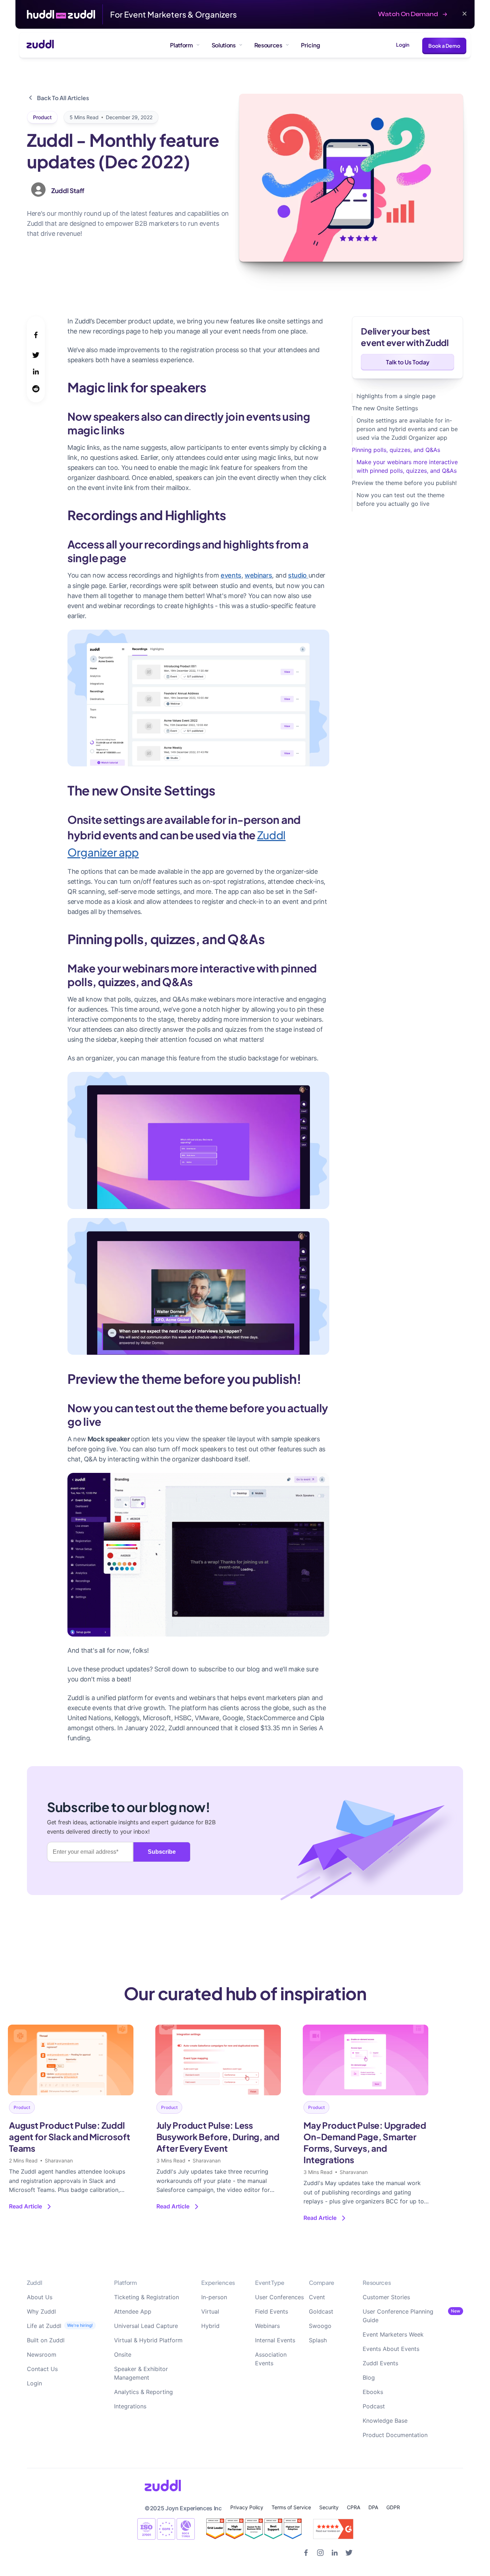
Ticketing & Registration (147, 2297)
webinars (258, 575)
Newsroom (42, 2355)
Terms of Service (291, 2507)
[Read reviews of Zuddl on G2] (333, 2529)
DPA (373, 2507)
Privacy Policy (247, 2507)
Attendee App (133, 2311)
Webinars (267, 2326)
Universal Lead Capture (146, 2326)
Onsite (123, 2355)
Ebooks (373, 2392)
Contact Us (42, 2369)
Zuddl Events (380, 2363)
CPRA (354, 2507)
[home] (37, 45)
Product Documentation (395, 2435)
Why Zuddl (41, 2311)
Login (403, 45)
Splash (318, 2340)
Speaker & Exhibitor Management (141, 2373)
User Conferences (279, 2297)
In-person (214, 2297)
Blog (369, 2377)
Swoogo (320, 2326)
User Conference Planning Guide (398, 2316)
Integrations (130, 2406)
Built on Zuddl (46, 2340)
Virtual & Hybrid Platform (148, 2340)
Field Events (272, 2311)
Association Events (271, 2359)
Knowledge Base (385, 2421)
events (231, 575)
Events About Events (391, 2349)
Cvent (317, 2297)
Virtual (210, 2311)
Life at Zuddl (44, 2326)
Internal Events (275, 2340)
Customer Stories (386, 2297)
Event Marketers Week (393, 2334)
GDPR (393, 2507)
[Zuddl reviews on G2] (254, 2529)
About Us (40, 2297)
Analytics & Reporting (143, 2392)
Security (329, 2507)
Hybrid (210, 2326)
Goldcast (321, 2311)
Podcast (374, 2406)
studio (298, 575)
